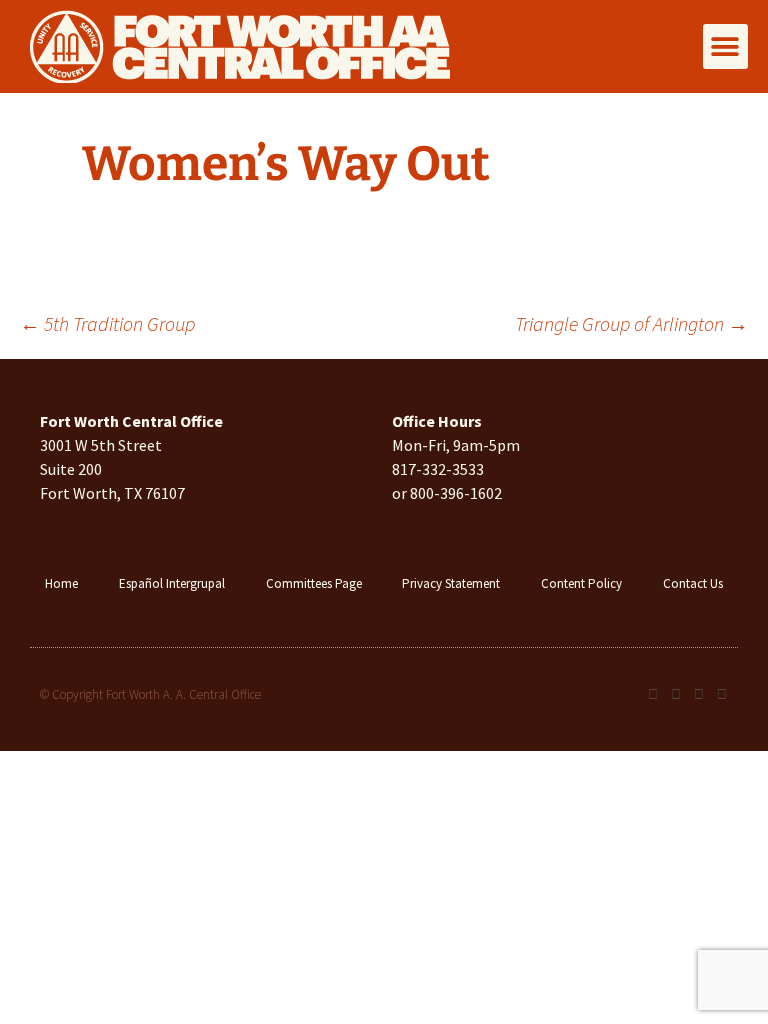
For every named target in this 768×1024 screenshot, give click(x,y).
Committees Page (314, 583)
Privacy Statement (451, 583)
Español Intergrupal (172, 583)
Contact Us (693, 583)
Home (61, 583)
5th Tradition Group (107, 323)
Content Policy (581, 583)
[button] (725, 46)
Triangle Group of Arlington (631, 323)
